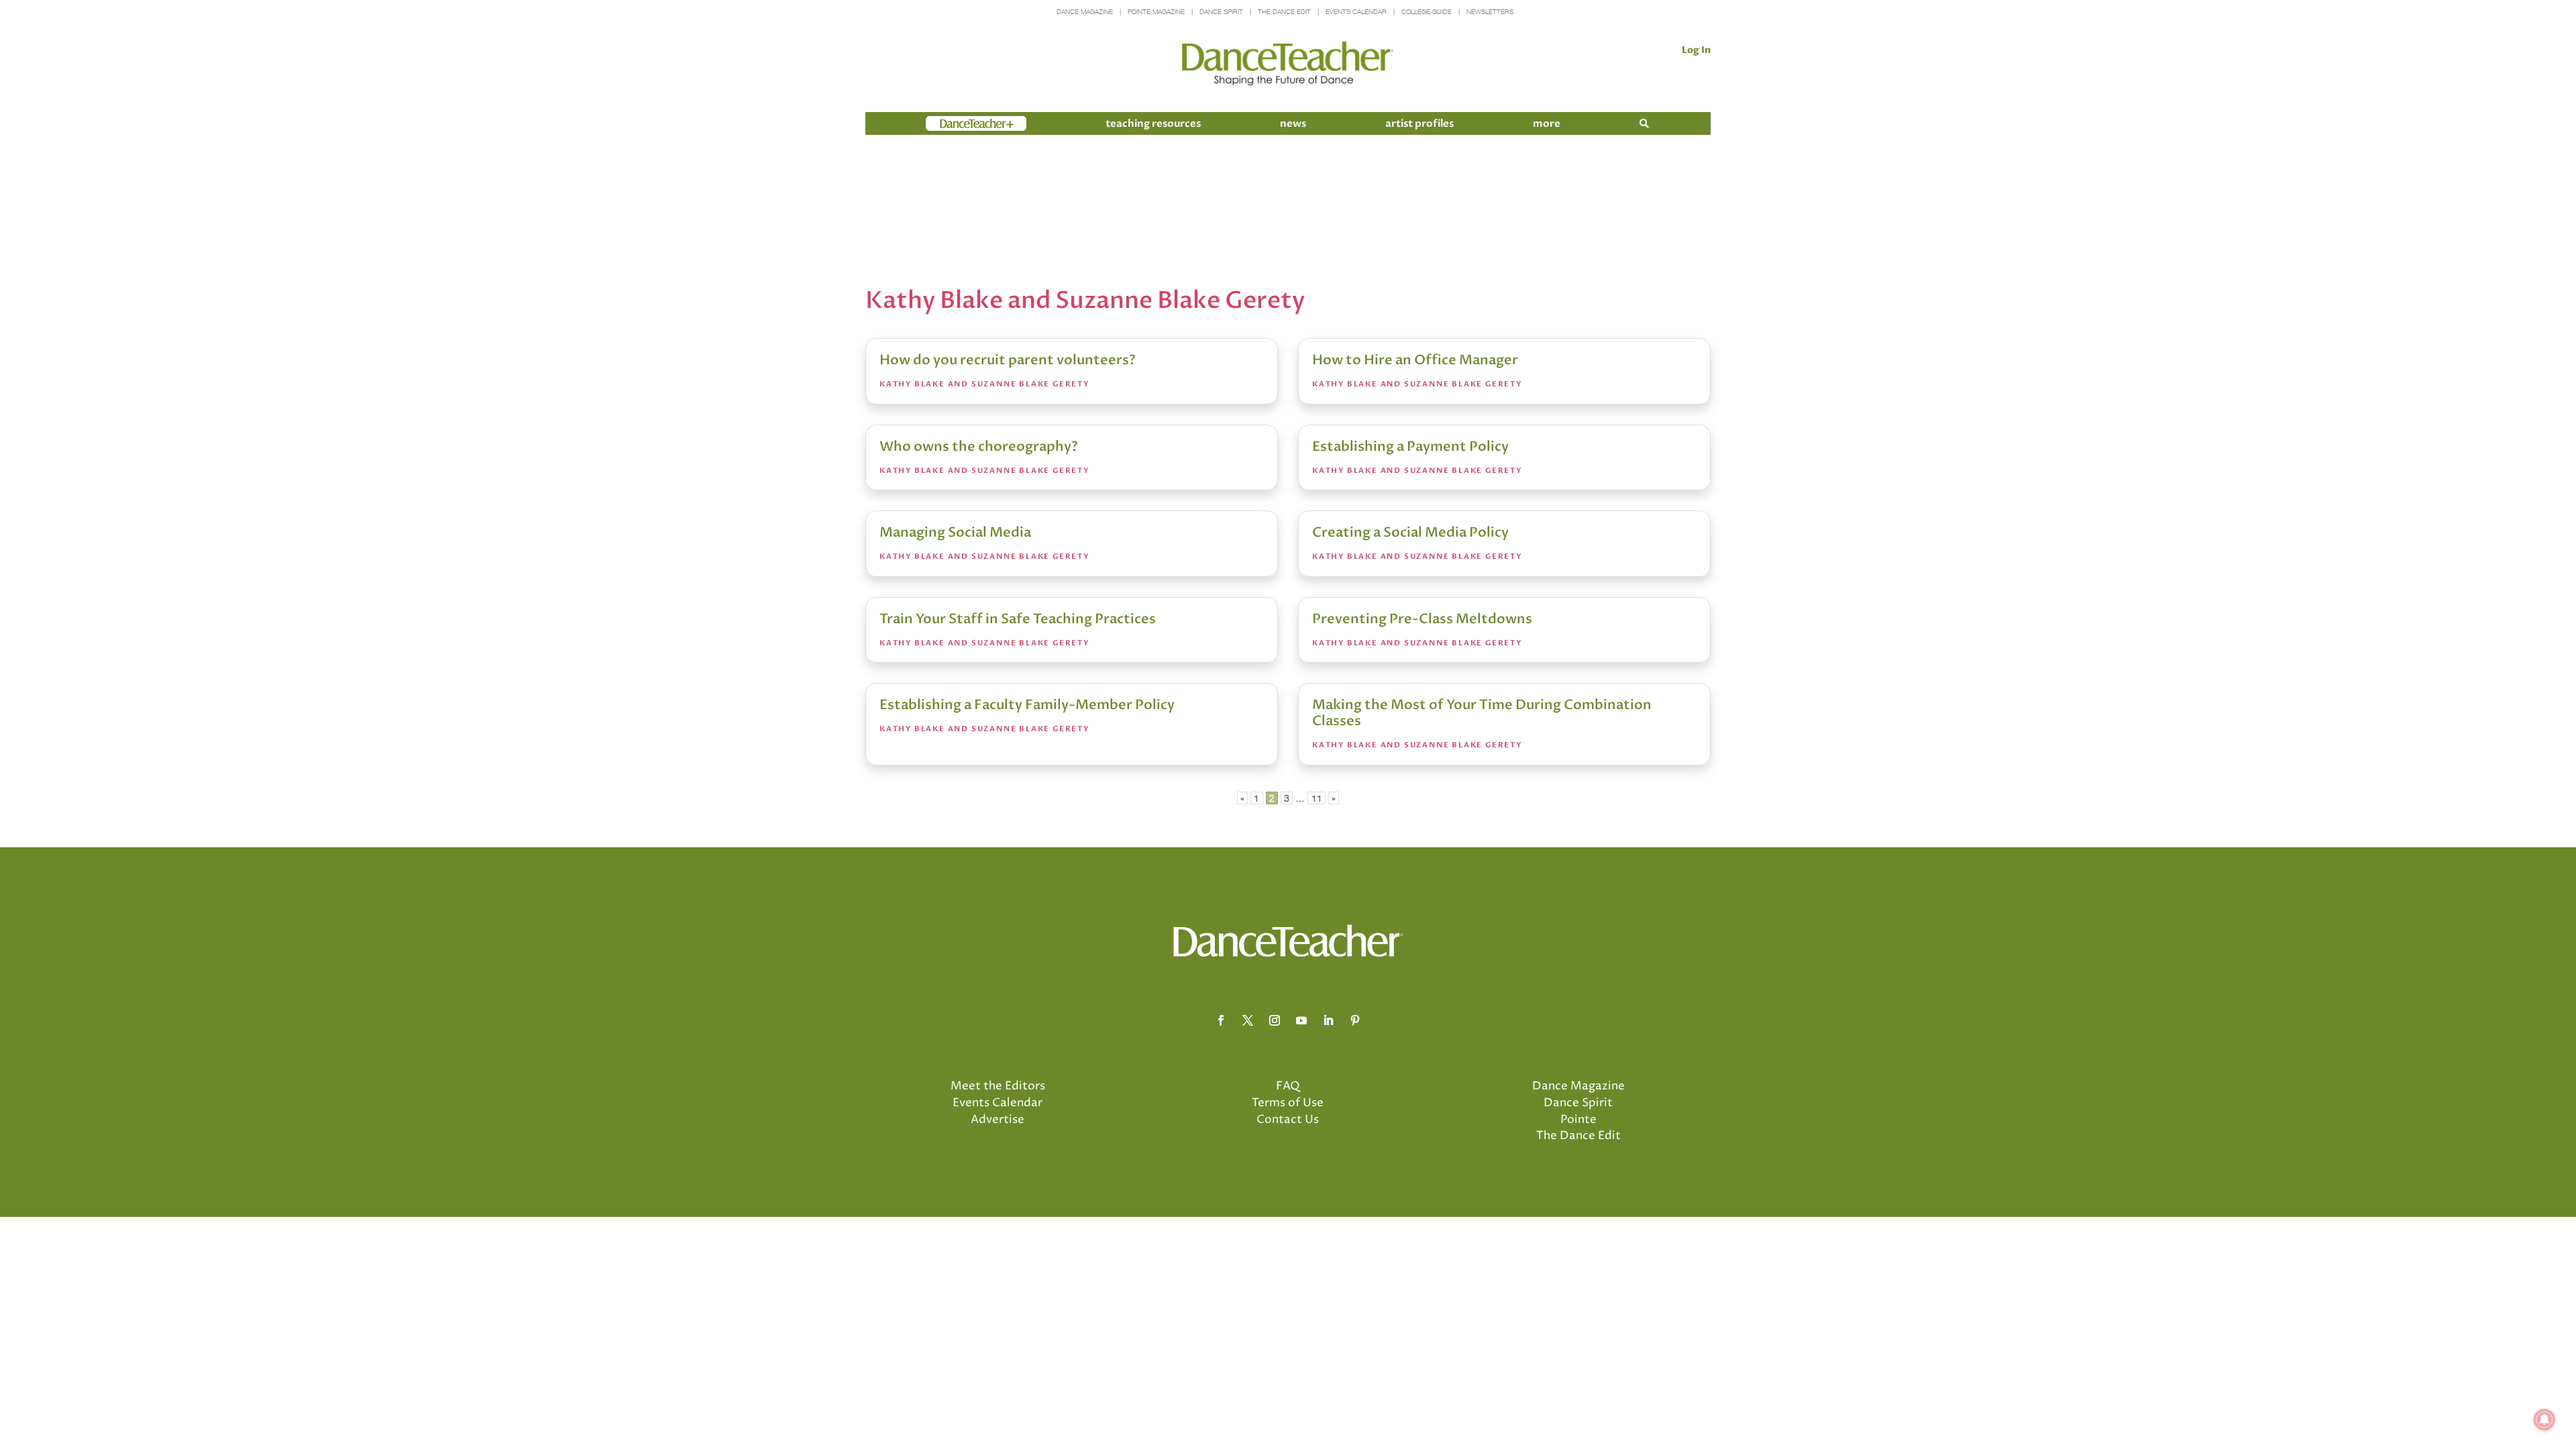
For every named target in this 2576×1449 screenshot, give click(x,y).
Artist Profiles (1419, 123)
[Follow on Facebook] (1221, 1020)
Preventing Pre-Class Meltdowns (1422, 619)
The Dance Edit (1284, 12)
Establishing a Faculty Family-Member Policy (1027, 705)
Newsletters (1490, 12)
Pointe (1578, 1120)
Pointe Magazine (1156, 12)
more (1547, 123)
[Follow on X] (1248, 1020)
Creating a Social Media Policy (1410, 532)
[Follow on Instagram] (1275, 1020)
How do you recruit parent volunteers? (1008, 360)
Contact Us (1288, 1120)
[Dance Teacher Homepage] (1288, 64)
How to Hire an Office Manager (1415, 360)
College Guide (1427, 12)
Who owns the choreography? (979, 446)
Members (950, 123)
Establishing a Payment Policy (1410, 446)
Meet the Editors (998, 1086)
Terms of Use (1288, 1103)
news (1293, 123)
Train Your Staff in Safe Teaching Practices (1018, 619)
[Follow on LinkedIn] (1328, 1020)
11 (1317, 798)
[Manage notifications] (2544, 1419)
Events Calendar (1356, 12)
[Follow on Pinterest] (1355, 1020)
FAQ (1288, 1086)
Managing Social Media (955, 532)
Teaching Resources (1153, 123)
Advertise (998, 1120)
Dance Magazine (1085, 12)
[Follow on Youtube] (1301, 1020)
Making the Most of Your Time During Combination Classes (1482, 713)
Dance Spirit (1221, 12)
